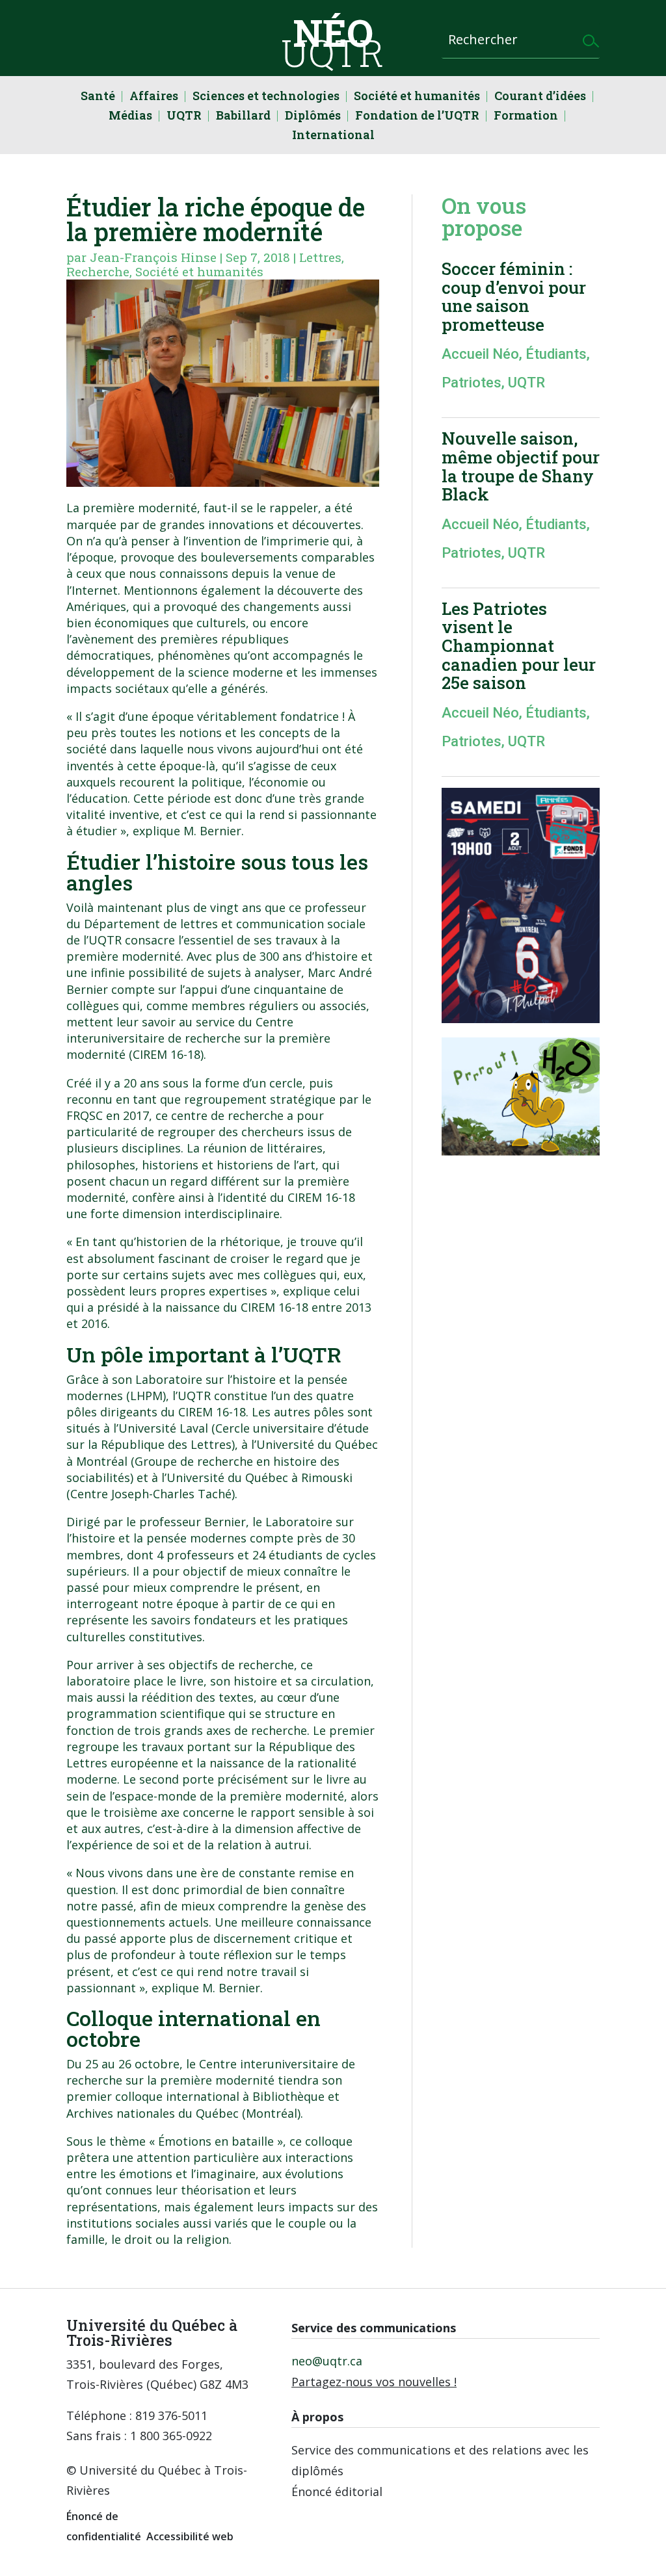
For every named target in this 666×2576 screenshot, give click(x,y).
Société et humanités (417, 97)
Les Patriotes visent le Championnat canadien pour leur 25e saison (519, 645)
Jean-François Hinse (153, 257)
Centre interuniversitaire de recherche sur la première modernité (198, 1038)
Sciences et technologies (266, 97)
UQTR (184, 117)
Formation (526, 117)
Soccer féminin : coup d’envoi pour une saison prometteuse (514, 296)
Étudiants (556, 354)
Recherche (98, 271)
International (333, 136)
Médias (130, 117)
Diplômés (313, 117)
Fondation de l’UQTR (417, 117)
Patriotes (472, 383)
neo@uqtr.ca (327, 2361)
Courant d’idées (540, 97)
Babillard (243, 117)
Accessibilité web (190, 2536)
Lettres (320, 257)
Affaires (154, 97)
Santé (98, 97)
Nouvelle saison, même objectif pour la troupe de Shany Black (521, 466)
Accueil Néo (480, 354)
